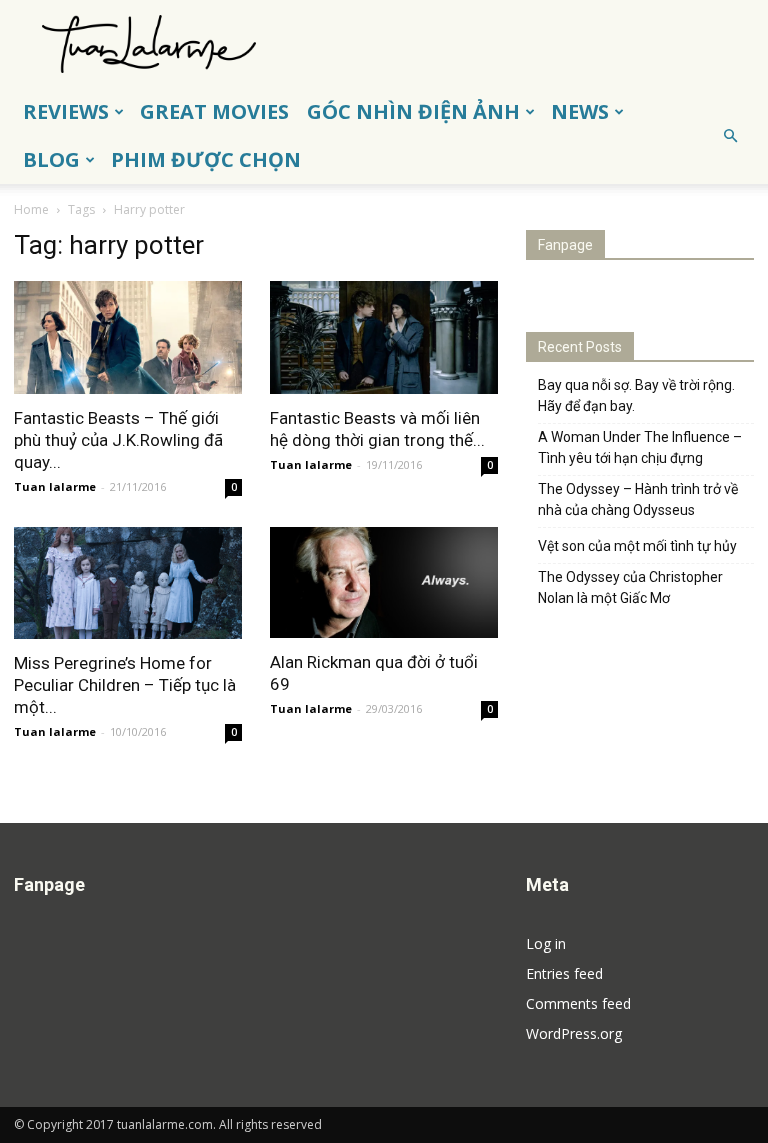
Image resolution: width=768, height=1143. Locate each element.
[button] (730, 136)
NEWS (580, 111)
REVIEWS (66, 111)
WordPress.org (574, 1033)
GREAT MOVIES (214, 111)
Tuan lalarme (55, 486)
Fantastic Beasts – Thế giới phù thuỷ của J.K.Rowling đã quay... (118, 440)
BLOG (51, 159)
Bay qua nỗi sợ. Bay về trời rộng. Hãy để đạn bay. (636, 395)
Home (31, 209)
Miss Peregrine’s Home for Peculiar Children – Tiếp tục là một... (125, 685)
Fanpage (565, 245)
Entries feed (564, 973)
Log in (546, 943)
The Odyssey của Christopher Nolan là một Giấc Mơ (630, 587)
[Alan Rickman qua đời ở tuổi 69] (384, 583)
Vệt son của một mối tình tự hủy (637, 546)
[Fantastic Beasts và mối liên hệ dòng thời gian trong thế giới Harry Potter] (384, 337)
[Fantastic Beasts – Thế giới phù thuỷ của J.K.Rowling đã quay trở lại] (128, 337)
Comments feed (578, 1003)
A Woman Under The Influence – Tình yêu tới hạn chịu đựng (640, 447)
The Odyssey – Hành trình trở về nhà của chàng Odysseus (638, 499)
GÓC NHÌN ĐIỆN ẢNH (413, 111)
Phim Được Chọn (206, 159)
